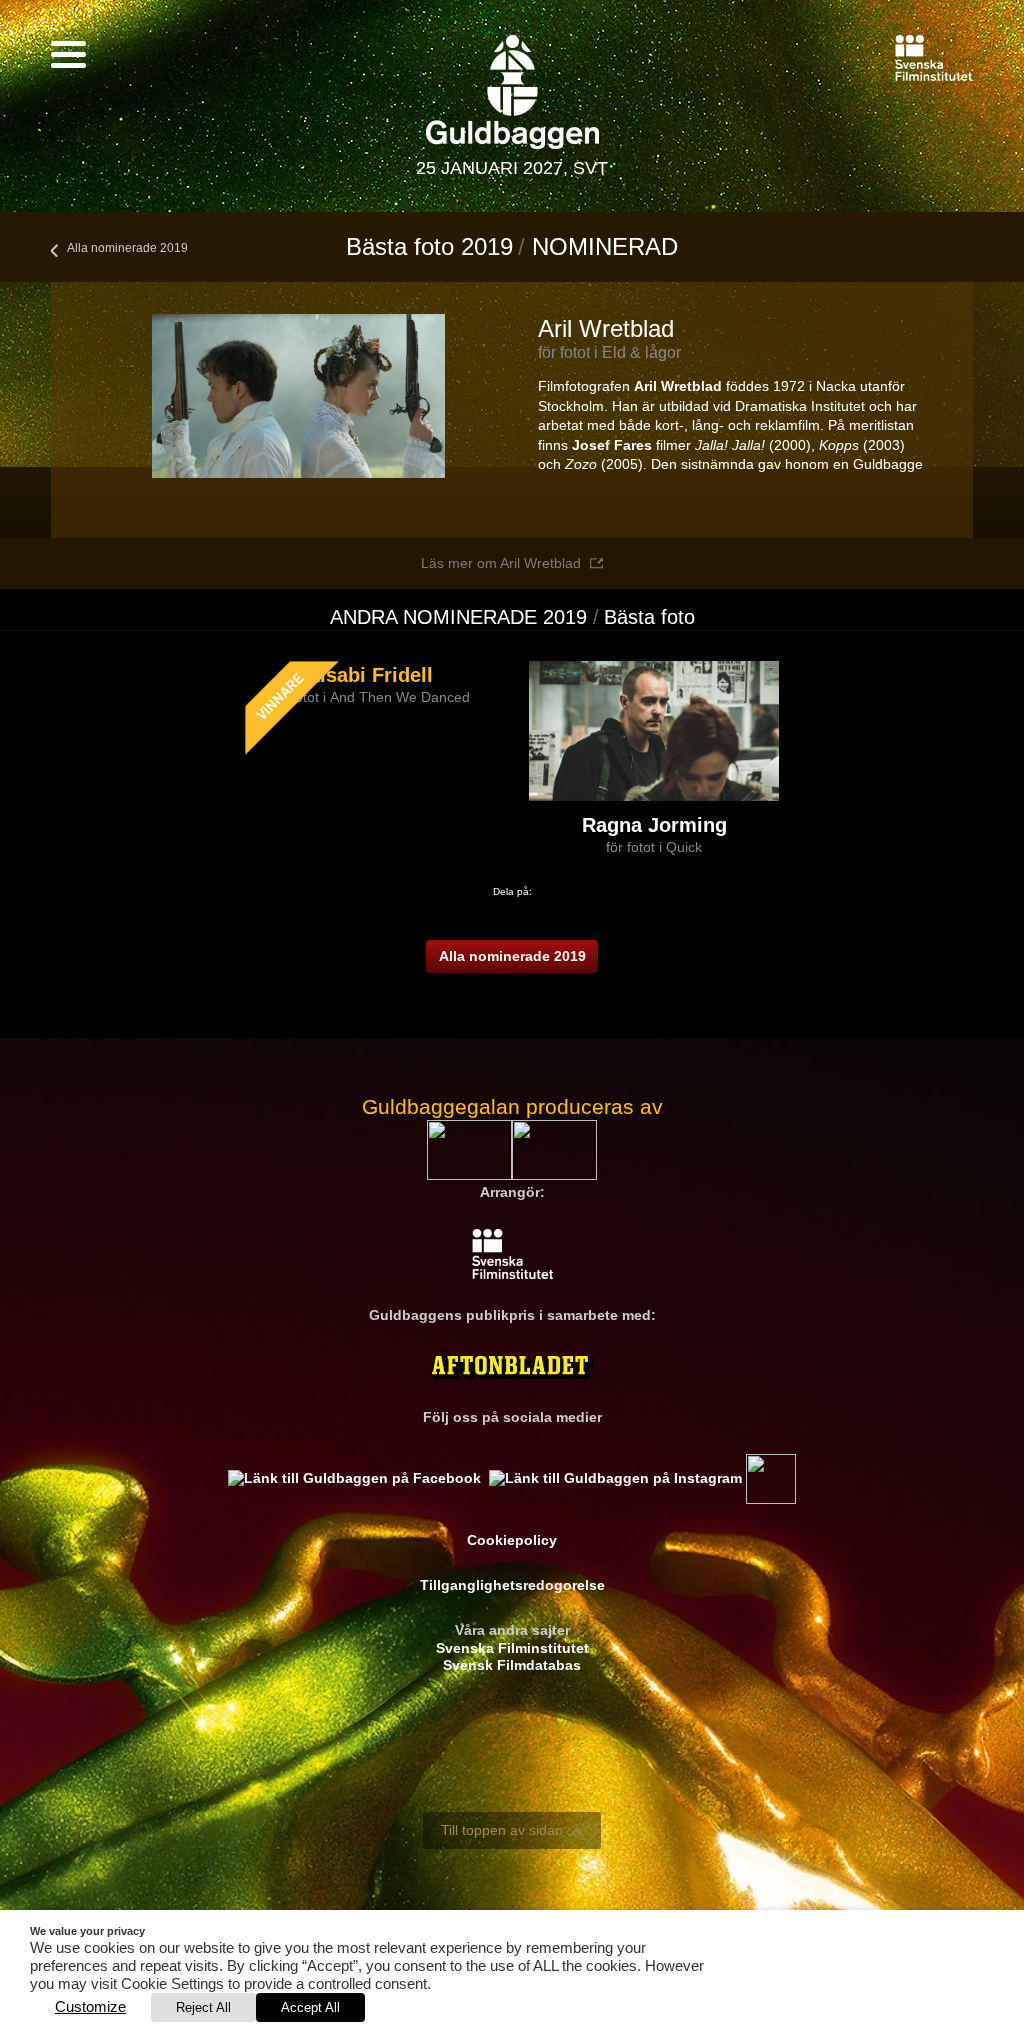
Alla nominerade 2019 (127, 248)
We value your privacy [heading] (87, 1931)
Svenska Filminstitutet (512, 1648)
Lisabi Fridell (370, 675)
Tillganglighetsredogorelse (512, 1585)
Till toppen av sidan (502, 1830)
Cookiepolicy (512, 1540)
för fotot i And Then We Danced (370, 697)
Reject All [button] (203, 2007)
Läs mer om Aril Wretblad (501, 563)
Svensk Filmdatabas (512, 1665)
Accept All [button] (310, 2007)
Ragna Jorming (654, 825)
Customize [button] (90, 2007)
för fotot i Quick (654, 847)
